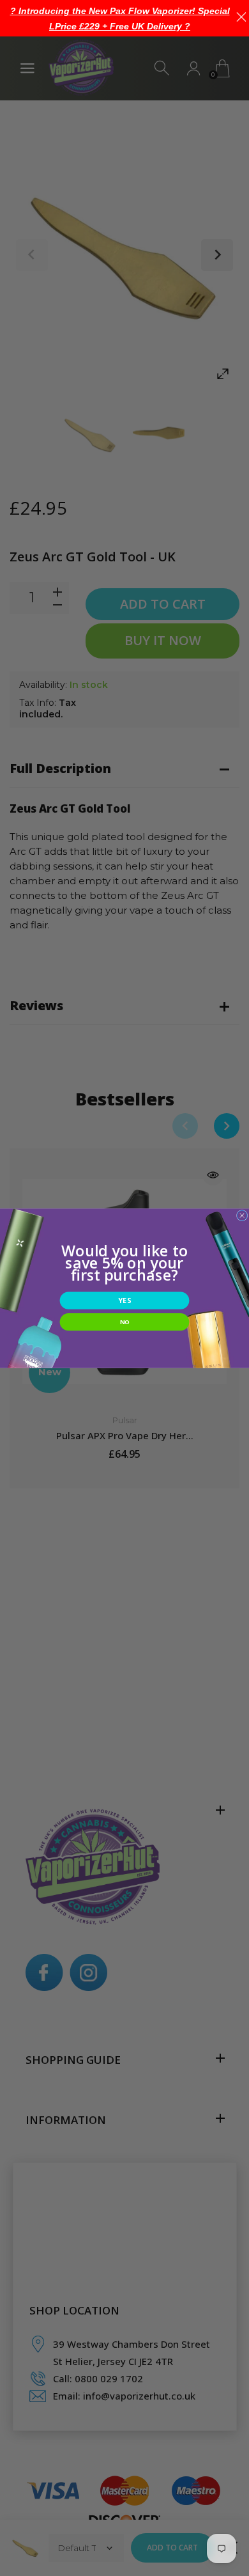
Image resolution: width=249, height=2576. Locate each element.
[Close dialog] (242, 1215)
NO (125, 1321)
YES (124, 1300)
